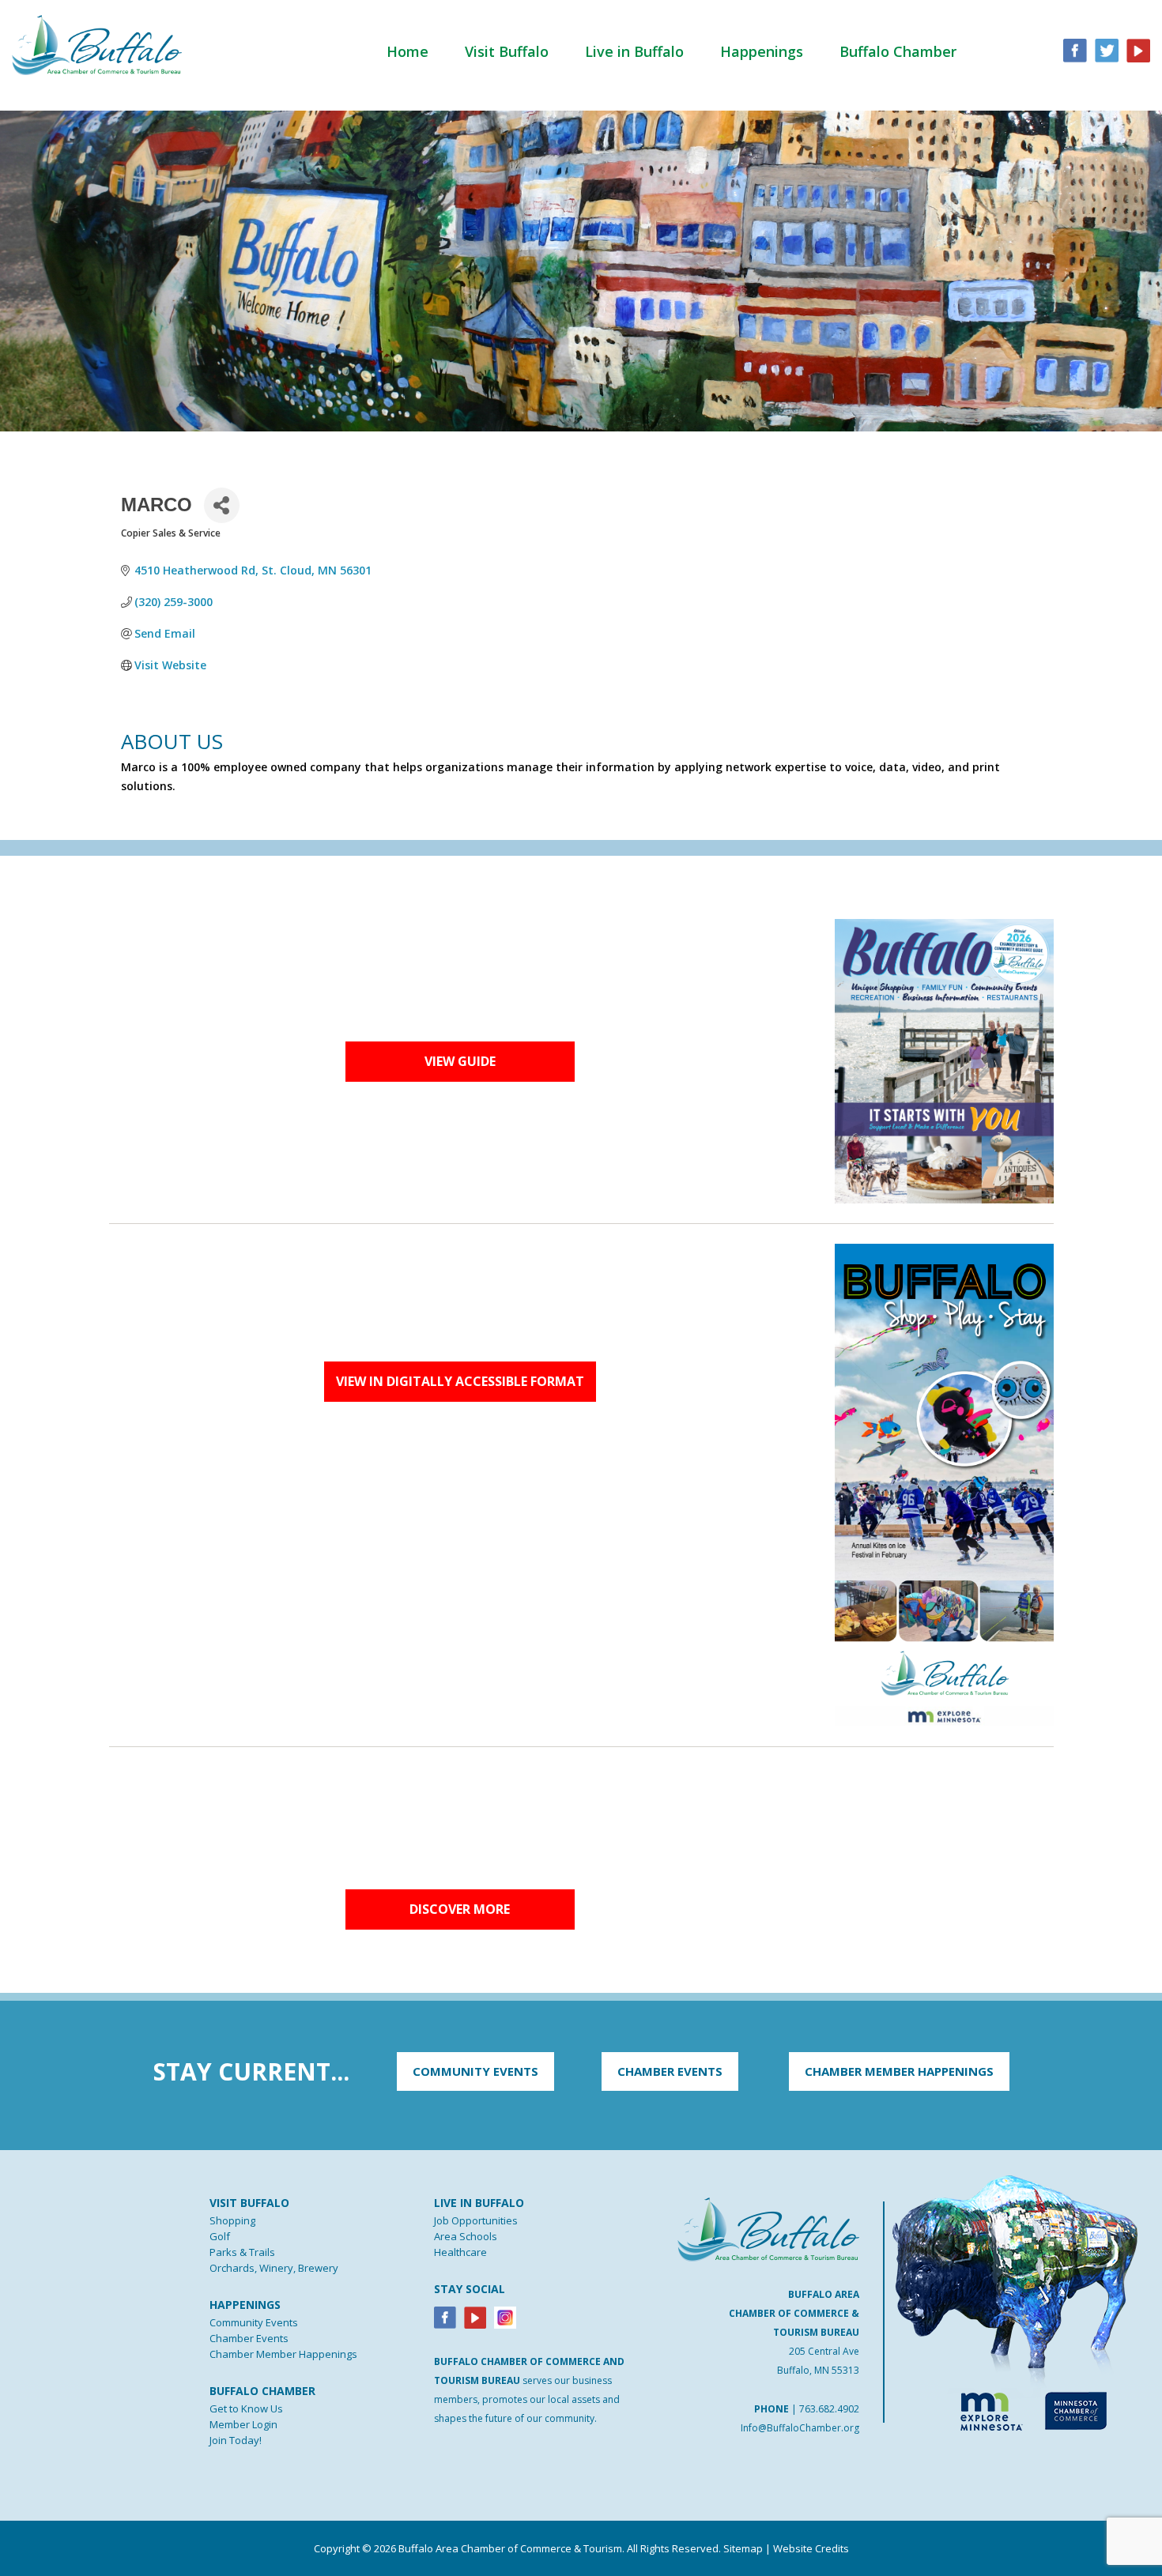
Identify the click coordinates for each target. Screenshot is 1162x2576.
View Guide (460, 1061)
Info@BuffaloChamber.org (800, 2428)
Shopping (232, 2220)
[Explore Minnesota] (984, 2408)
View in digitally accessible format (460, 1381)
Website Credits (811, 2548)
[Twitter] (1107, 49)
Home (407, 51)
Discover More (460, 1909)
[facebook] (1075, 49)
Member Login (243, 2424)
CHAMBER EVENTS (670, 2071)
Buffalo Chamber (898, 51)
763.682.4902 (829, 2409)
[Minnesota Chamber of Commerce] (1075, 2408)
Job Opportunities (476, 2220)
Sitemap (743, 2548)
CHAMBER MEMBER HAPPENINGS (899, 2071)
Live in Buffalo (634, 51)
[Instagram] (505, 2317)
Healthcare (460, 2252)
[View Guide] (944, 1060)
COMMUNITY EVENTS (475, 2071)
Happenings (762, 51)
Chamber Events (249, 2338)
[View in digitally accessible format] (944, 1484)
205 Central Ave (824, 2351)
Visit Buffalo (507, 51)
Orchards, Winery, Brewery (274, 2268)
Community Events (254, 2322)
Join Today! (236, 2440)
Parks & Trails (242, 2252)
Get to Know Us (246, 2408)
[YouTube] (1138, 49)
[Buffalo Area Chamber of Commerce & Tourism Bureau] (97, 43)
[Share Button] (222, 505)
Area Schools (466, 2236)
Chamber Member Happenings (283, 2354)
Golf (220, 2236)
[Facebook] (445, 2317)
